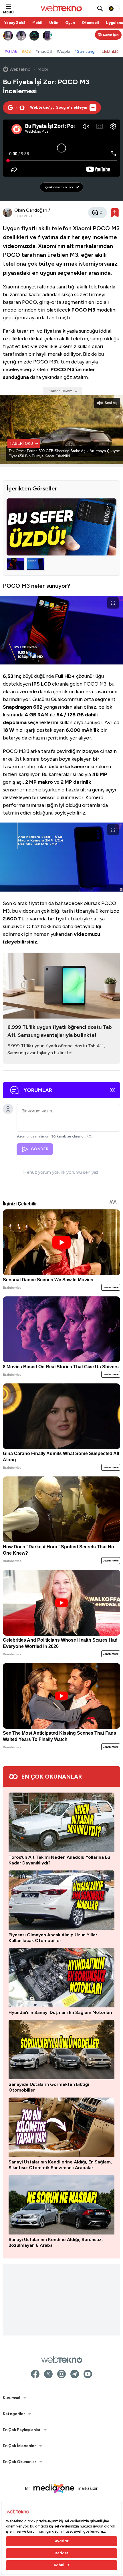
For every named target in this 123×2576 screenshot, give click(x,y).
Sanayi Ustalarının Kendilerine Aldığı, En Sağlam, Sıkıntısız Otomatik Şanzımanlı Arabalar (60, 2165)
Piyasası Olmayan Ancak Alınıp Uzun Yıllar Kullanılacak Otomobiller (53, 1938)
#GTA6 (11, 51)
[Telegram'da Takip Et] (75, 2374)
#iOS (26, 51)
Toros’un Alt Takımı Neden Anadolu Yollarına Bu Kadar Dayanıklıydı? (59, 1860)
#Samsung (85, 51)
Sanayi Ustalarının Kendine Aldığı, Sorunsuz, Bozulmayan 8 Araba (56, 2242)
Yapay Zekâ (15, 23)
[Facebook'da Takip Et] (35, 2374)
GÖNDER (40, 1149)
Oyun (70, 23)
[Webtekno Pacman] (35, 36)
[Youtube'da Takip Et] (88, 2374)
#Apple (63, 51)
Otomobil (90, 23)
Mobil (37, 23)
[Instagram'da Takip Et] (61, 2374)
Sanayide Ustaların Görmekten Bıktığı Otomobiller (49, 2087)
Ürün (54, 23)
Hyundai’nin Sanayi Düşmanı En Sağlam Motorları (60, 2012)
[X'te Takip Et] (48, 2374)
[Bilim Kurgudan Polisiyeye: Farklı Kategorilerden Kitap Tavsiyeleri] (48, 36)
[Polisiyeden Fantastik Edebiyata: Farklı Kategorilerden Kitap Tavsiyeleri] (8, 36)
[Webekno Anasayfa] (62, 2359)
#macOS (44, 51)
